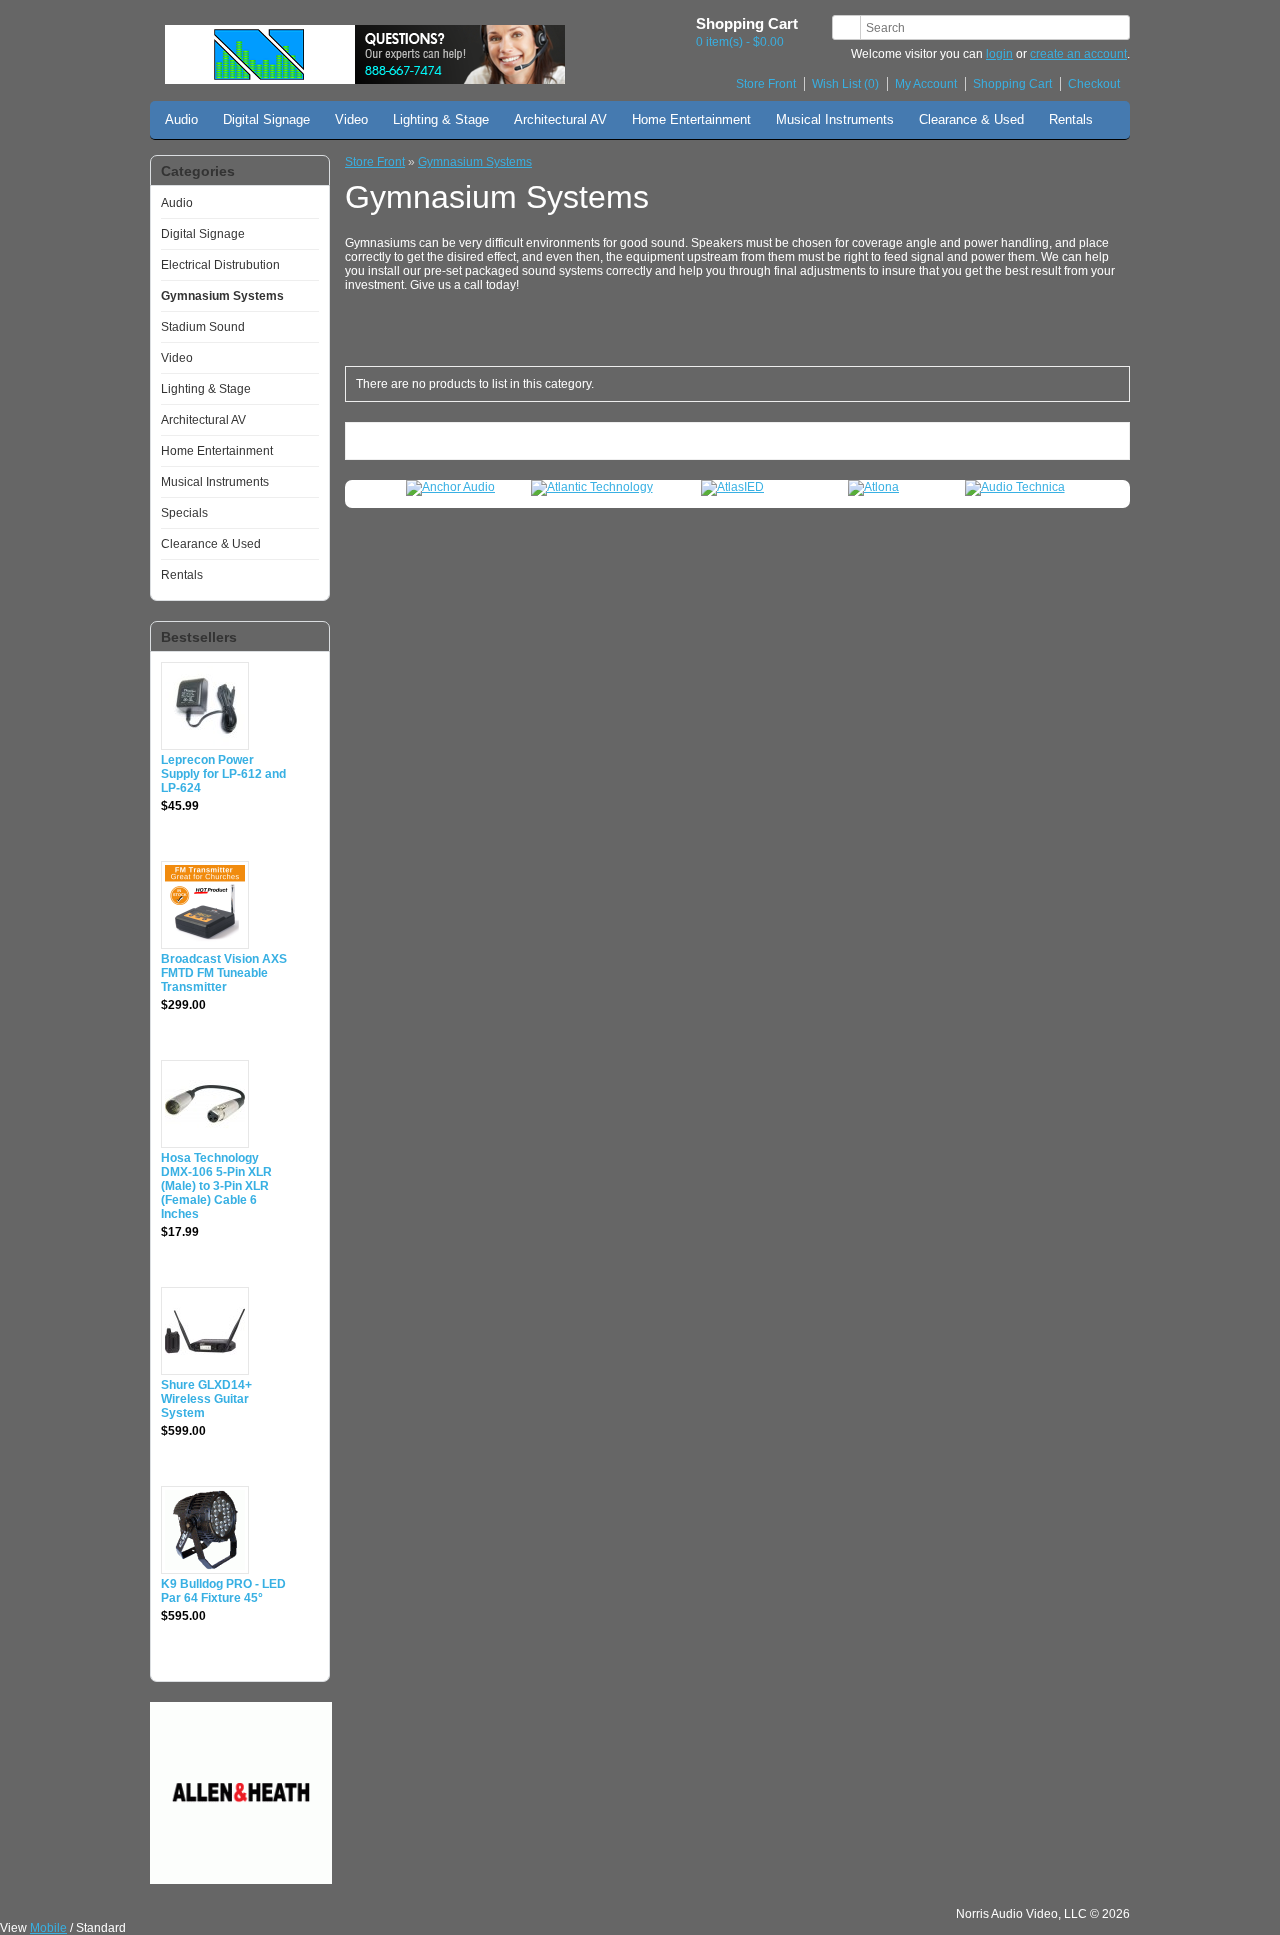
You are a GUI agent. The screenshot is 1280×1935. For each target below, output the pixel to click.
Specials (184, 513)
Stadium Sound (203, 327)
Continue (1085, 441)
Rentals (1071, 119)
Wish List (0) (845, 84)
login (999, 54)
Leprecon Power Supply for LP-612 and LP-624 (223, 774)
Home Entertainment (691, 119)
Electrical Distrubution (220, 265)
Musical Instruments (835, 119)
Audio (181, 119)
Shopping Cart (1012, 84)
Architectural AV (560, 119)
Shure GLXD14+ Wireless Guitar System (206, 1399)
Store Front (766, 84)
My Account (926, 84)
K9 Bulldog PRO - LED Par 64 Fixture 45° (223, 1591)
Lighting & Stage (441, 119)
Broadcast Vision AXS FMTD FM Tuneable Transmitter (224, 973)
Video (351, 119)
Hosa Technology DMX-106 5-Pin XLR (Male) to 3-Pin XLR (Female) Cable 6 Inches (216, 1186)
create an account (1078, 54)
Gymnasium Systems (222, 296)
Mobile (48, 1928)
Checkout (1094, 84)
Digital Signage (266, 119)
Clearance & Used (971, 119)
